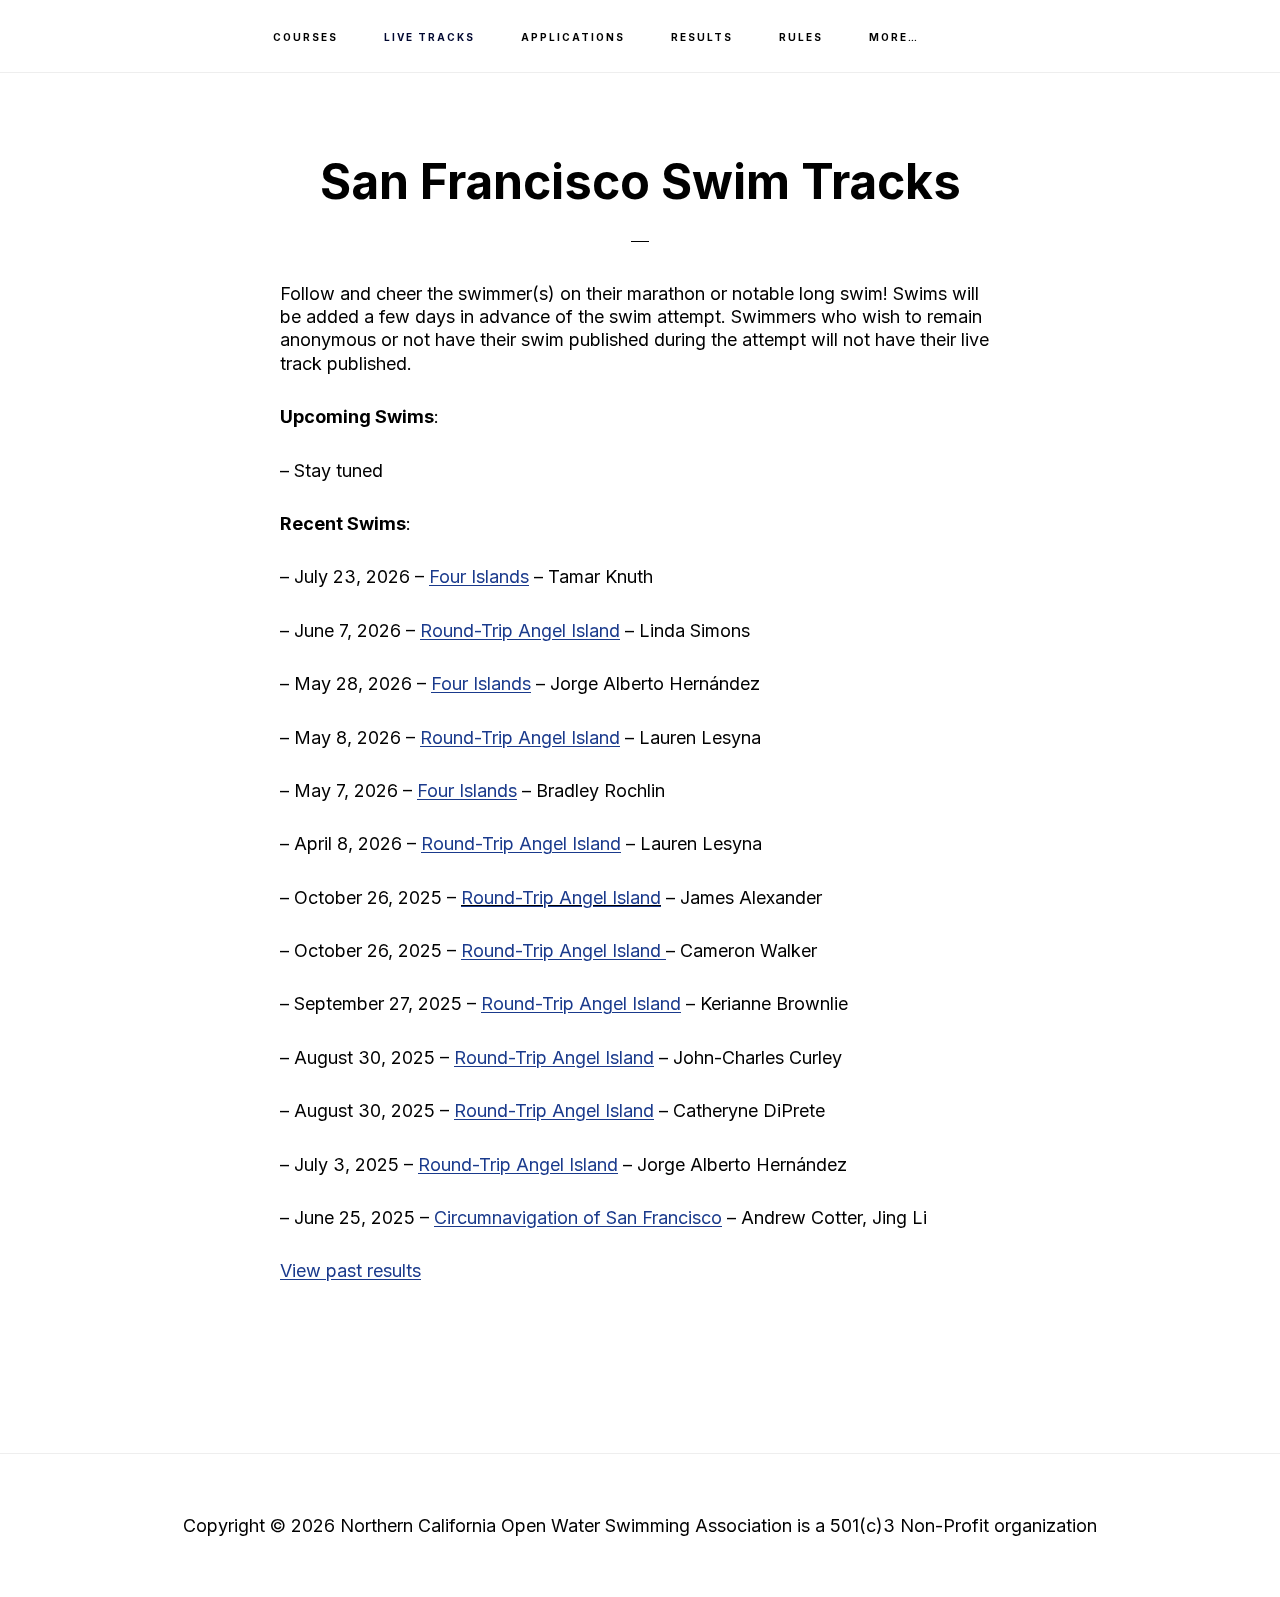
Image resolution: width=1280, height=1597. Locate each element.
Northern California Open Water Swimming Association (130, 35)
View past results (350, 1270)
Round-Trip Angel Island (561, 897)
